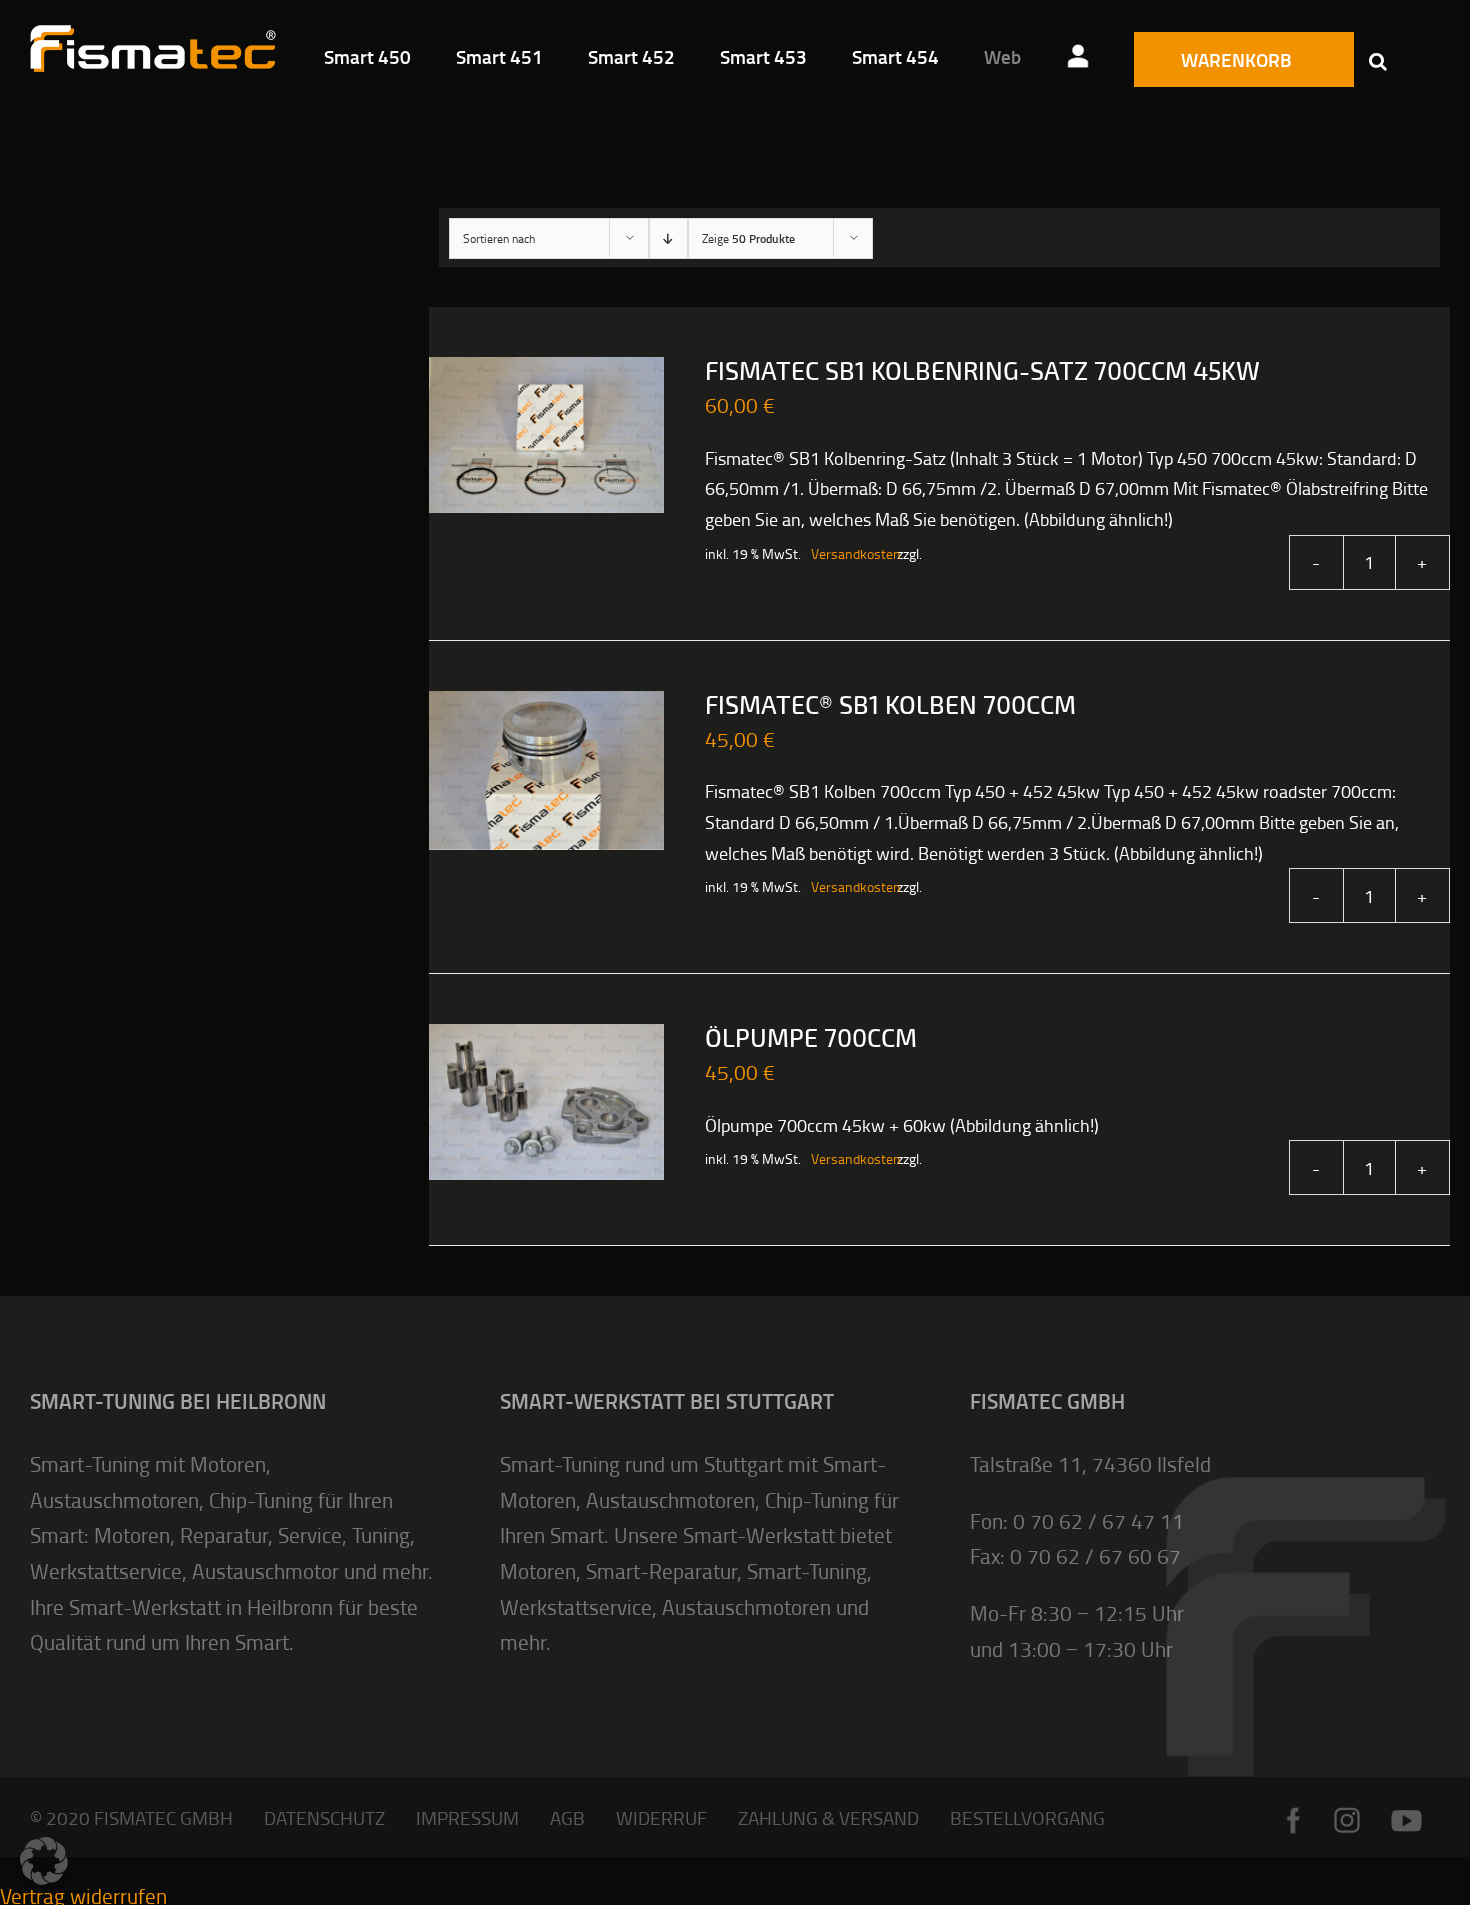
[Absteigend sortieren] (668, 238)
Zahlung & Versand (828, 1817)
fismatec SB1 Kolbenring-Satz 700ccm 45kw (982, 372)
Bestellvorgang (1027, 1817)
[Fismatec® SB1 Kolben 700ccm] (546, 770)
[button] (1378, 60)
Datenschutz (324, 1817)
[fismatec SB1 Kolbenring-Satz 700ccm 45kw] (546, 435)
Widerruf (661, 1817)
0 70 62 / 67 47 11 (1098, 1520)
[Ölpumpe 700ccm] (546, 1102)
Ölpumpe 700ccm (811, 1039)
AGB (567, 1817)
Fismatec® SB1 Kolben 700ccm (890, 706)
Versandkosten (844, 553)
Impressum (467, 1817)
